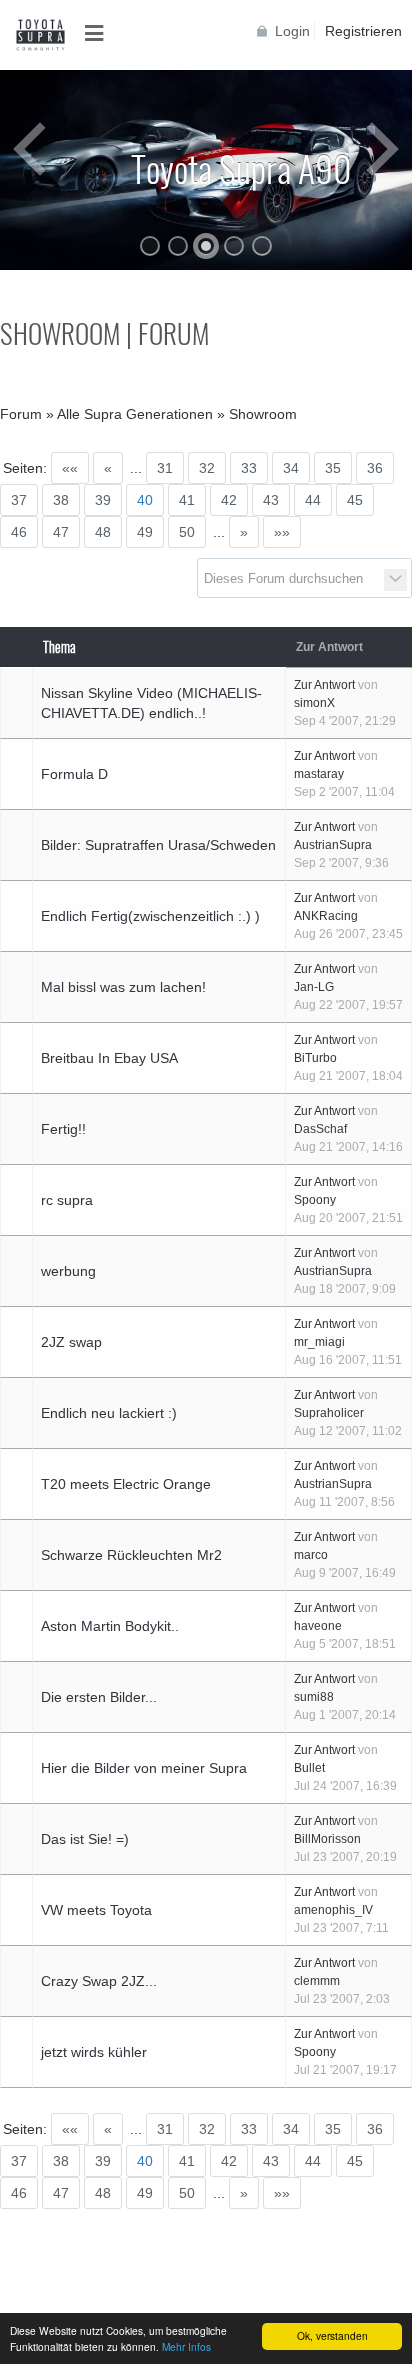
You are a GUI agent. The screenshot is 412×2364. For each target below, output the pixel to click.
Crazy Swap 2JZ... (99, 1981)
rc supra (67, 1200)
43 (271, 500)
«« (70, 468)
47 (61, 532)
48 (103, 532)
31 (165, 468)
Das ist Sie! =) (85, 1839)
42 (229, 500)
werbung (68, 1271)
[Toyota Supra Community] (40, 35)
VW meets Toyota (96, 1910)
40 (145, 500)
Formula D (74, 774)
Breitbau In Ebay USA (109, 1058)
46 (19, 532)
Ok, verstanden (332, 2335)
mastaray (319, 774)
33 (249, 468)
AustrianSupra (333, 845)
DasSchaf (320, 1129)
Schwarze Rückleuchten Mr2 (131, 1555)
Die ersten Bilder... (99, 1697)
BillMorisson (327, 1839)
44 (313, 500)
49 (145, 532)
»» (282, 532)
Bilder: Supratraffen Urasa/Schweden (158, 845)
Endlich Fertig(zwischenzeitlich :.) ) (150, 916)
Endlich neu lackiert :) (109, 1413)
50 (187, 532)
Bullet (309, 1768)
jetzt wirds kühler (94, 2052)
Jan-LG (314, 987)
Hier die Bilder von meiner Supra (144, 1768)
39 (103, 500)
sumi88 (314, 1697)
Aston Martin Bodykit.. (110, 1626)
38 (61, 500)
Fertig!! (63, 1129)
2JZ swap (71, 1342)
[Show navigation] (100, 33)
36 (375, 468)
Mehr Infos (186, 2346)
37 (19, 500)
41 (187, 500)
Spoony (315, 1200)
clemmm (317, 1981)
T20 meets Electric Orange (126, 1484)
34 (291, 468)
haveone (318, 1626)
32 (207, 468)
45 (355, 500)
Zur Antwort (324, 685)
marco (311, 1555)
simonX (314, 703)
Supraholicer (329, 1413)
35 (333, 468)
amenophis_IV (333, 1910)
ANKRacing (326, 916)
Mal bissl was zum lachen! (123, 987)
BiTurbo (315, 1058)
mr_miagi (319, 1342)
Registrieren (363, 31)
